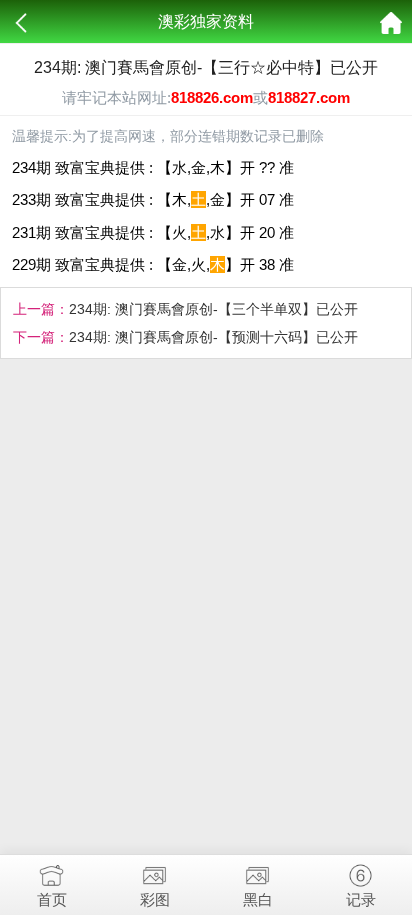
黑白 (258, 899)
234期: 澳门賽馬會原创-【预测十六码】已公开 (213, 337)
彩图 (155, 899)
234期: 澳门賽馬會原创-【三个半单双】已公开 (213, 309)
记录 (361, 899)
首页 (52, 899)
